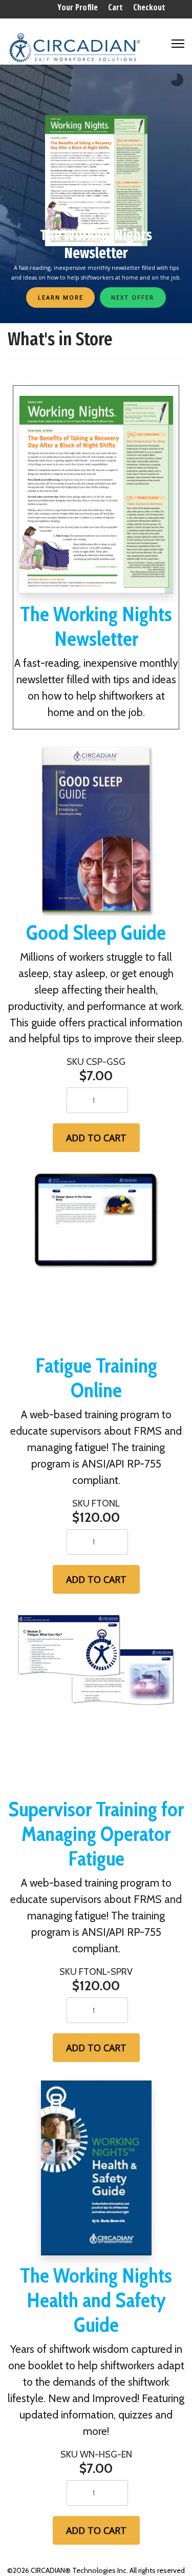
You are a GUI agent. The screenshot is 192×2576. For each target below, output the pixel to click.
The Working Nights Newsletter (96, 626)
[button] (133, 297)
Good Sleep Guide (96, 932)
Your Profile (78, 7)
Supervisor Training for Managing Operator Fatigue (96, 1834)
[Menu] (178, 39)
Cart (115, 7)
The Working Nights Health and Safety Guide (96, 2300)
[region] (96, 194)
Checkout (149, 7)
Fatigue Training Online (96, 1378)
